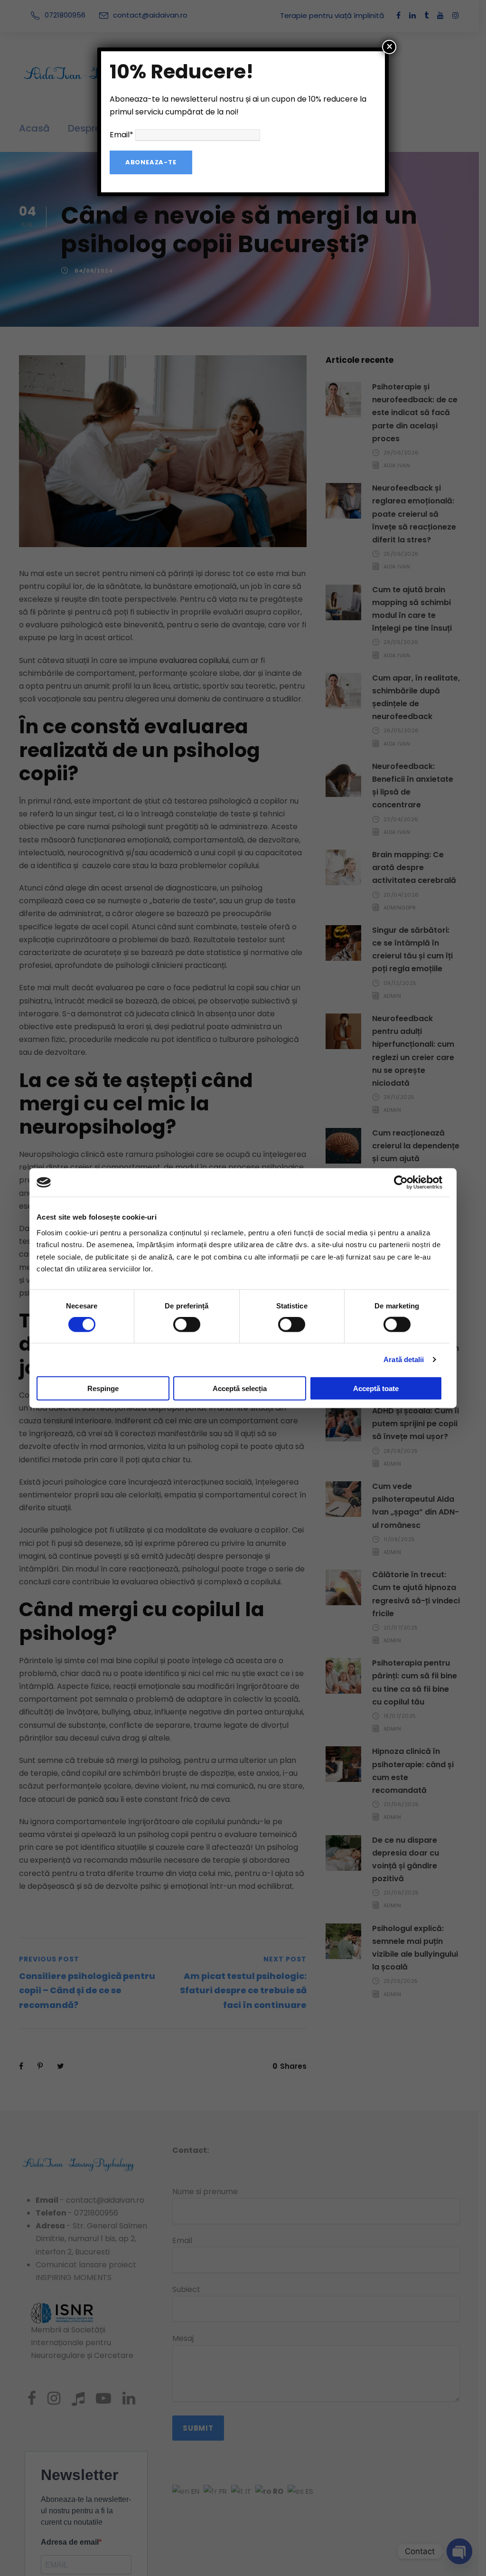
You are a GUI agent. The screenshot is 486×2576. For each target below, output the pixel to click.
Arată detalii (404, 1359)
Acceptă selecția (240, 1388)
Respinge (103, 1388)
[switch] (187, 1325)
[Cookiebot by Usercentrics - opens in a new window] (401, 1183)
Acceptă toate (376, 1388)
